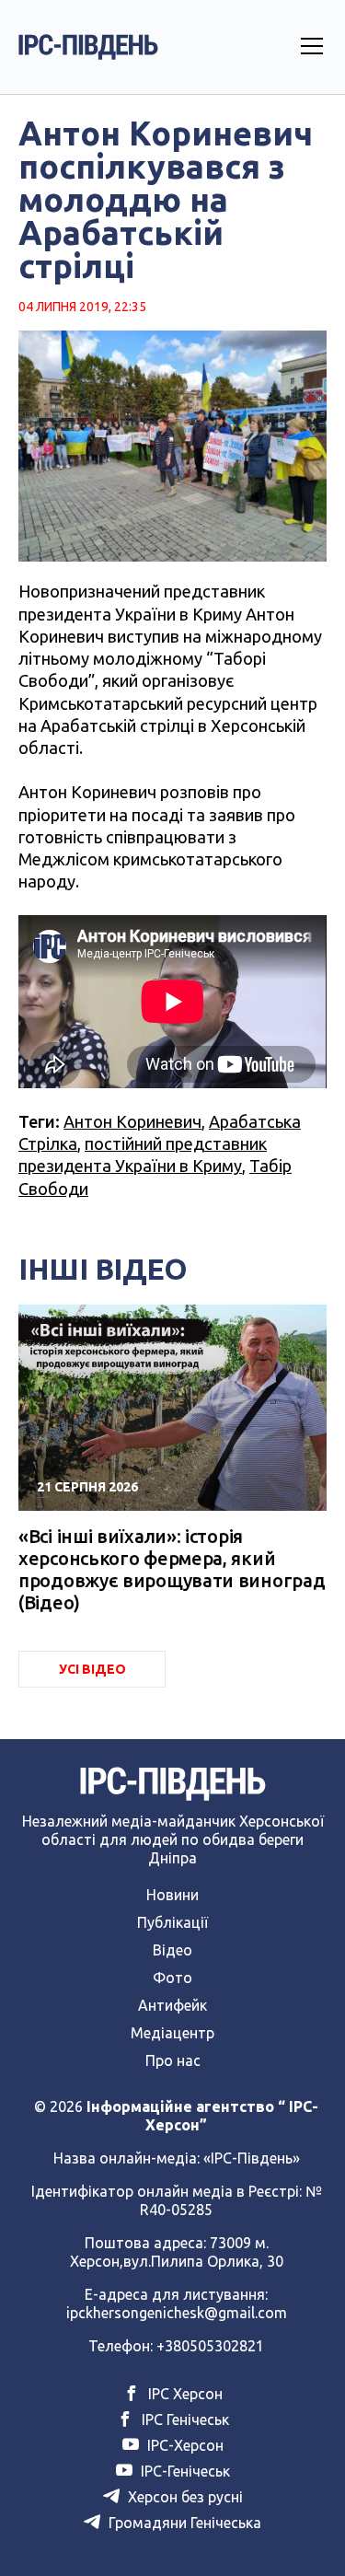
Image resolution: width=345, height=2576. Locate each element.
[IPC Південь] (88, 47)
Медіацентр (172, 2033)
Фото (172, 1978)
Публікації (172, 1922)
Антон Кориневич (132, 1121)
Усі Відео (92, 1669)
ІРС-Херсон (184, 2445)
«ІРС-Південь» (252, 2158)
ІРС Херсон (184, 2394)
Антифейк (172, 2005)
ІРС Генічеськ (184, 2419)
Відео (172, 1950)
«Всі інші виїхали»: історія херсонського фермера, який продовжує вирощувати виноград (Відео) (172, 1569)
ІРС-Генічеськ (184, 2471)
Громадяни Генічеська (183, 2523)
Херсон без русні (184, 2497)
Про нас (173, 2060)
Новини (172, 1895)
